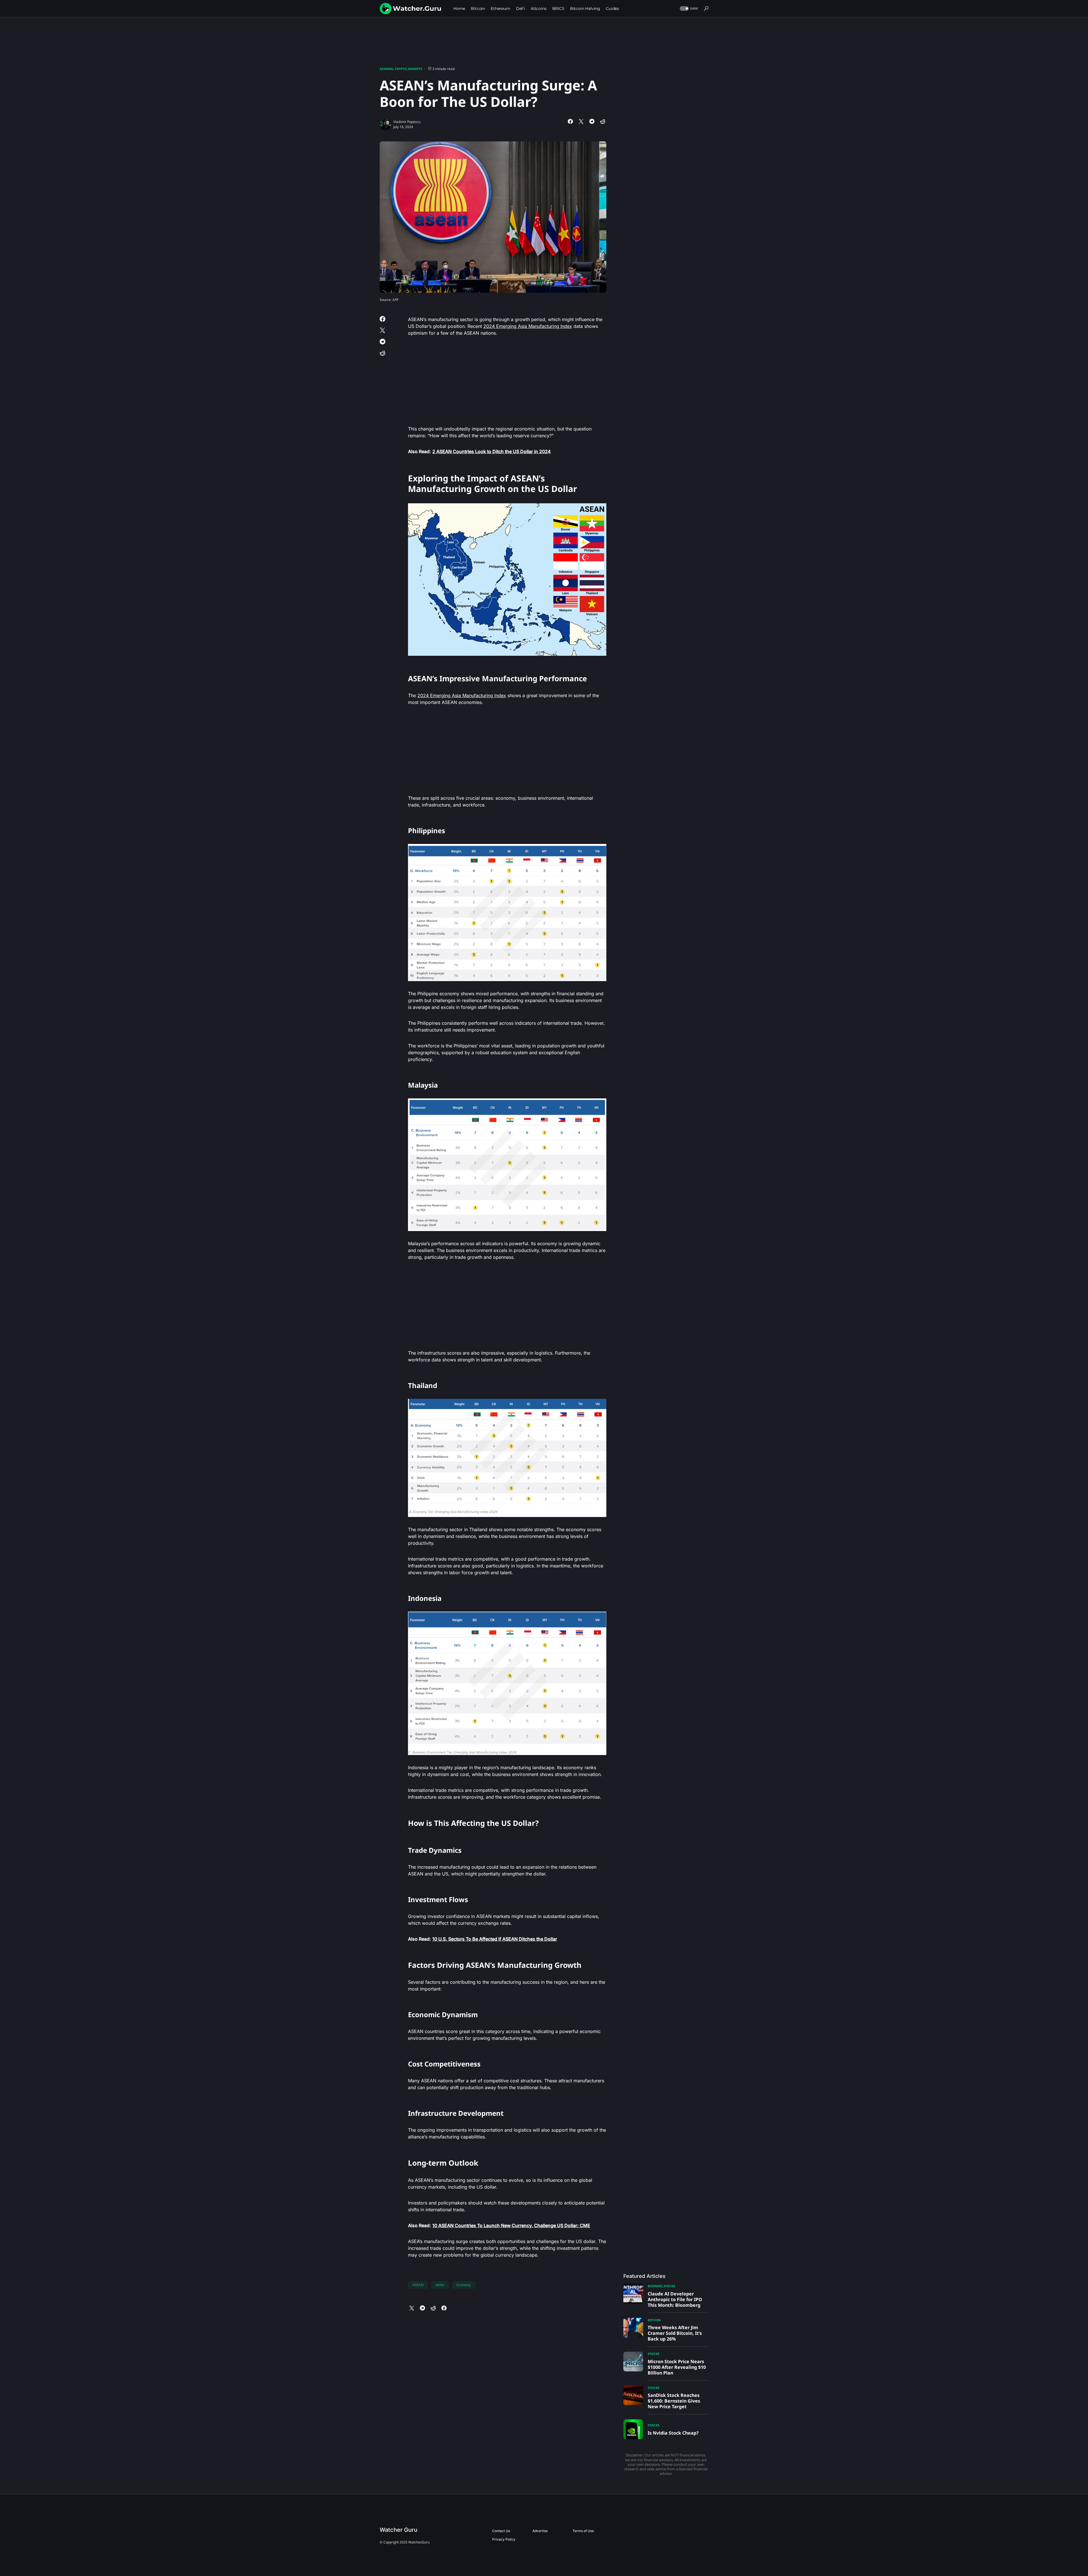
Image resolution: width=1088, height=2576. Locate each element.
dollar (440, 2285)
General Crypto (393, 69)
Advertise (540, 2531)
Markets (415, 69)
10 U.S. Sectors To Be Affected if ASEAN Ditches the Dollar (495, 1939)
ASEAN (418, 2285)
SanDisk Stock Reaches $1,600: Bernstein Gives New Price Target (674, 2401)
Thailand (423, 1385)
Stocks (669, 2286)
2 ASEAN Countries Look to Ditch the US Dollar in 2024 (492, 451)
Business (655, 2286)
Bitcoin (654, 2320)
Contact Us (501, 2531)
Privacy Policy (504, 2539)
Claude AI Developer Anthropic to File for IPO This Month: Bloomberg (675, 2299)
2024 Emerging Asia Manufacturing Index (528, 326)
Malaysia (423, 1085)
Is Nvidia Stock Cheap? (673, 2433)
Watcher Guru (399, 2530)
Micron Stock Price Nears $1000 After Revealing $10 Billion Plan (677, 2367)
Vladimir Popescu (407, 122)
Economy (464, 2285)
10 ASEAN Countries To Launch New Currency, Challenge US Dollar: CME (511, 2225)
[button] (688, 9)
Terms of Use (583, 2531)
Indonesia (425, 1598)
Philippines (427, 830)
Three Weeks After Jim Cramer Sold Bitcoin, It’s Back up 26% (675, 2333)
